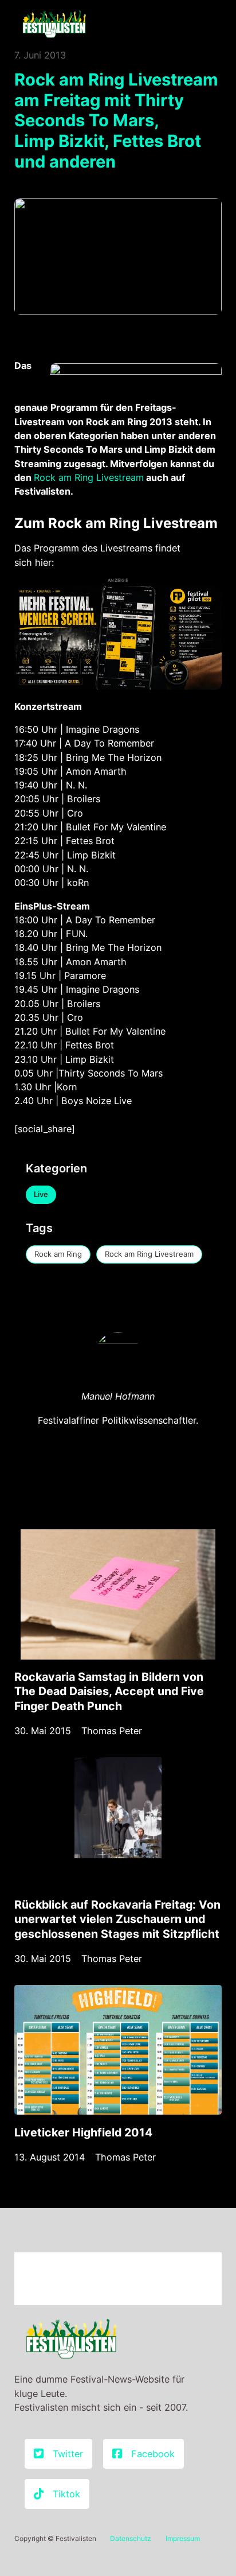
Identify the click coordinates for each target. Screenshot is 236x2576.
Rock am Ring (58, 1254)
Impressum (183, 2538)
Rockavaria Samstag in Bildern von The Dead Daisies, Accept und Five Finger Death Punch (109, 1691)
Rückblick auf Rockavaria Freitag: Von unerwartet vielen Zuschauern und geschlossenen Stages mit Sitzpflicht (117, 1919)
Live (41, 1194)
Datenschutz (131, 2538)
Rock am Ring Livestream (89, 477)
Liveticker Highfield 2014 (83, 2132)
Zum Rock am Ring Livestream (116, 523)
